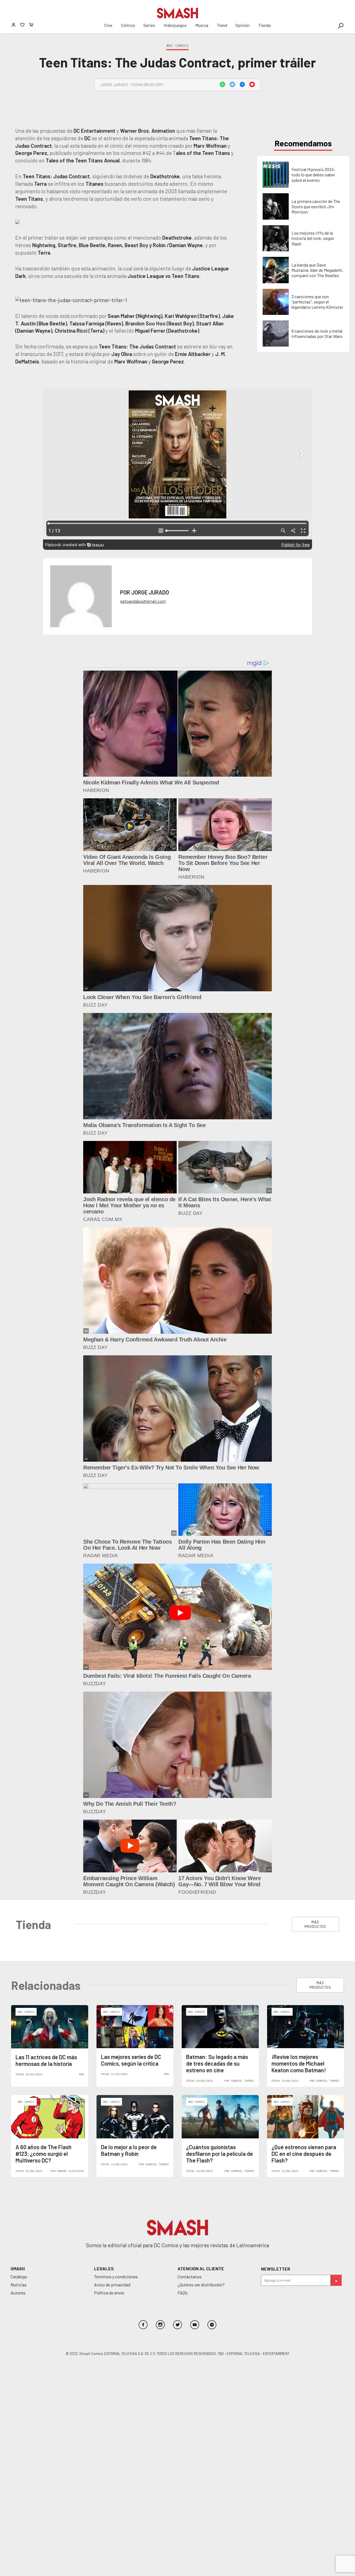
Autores (18, 2293)
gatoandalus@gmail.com (143, 601)
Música (202, 25)
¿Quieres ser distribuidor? (201, 2285)
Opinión (243, 25)
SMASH (18, 2268)
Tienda (264, 25)
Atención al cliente (201, 2268)
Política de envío (109, 2293)
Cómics (128, 25)
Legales (104, 2268)
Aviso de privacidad (112, 2285)
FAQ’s (182, 2293)
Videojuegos (175, 25)
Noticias (19, 2285)
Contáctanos (190, 2277)
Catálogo (19, 2277)
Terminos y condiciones (116, 2277)
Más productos (315, 1924)
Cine (108, 25)
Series (149, 25)
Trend (222, 25)
